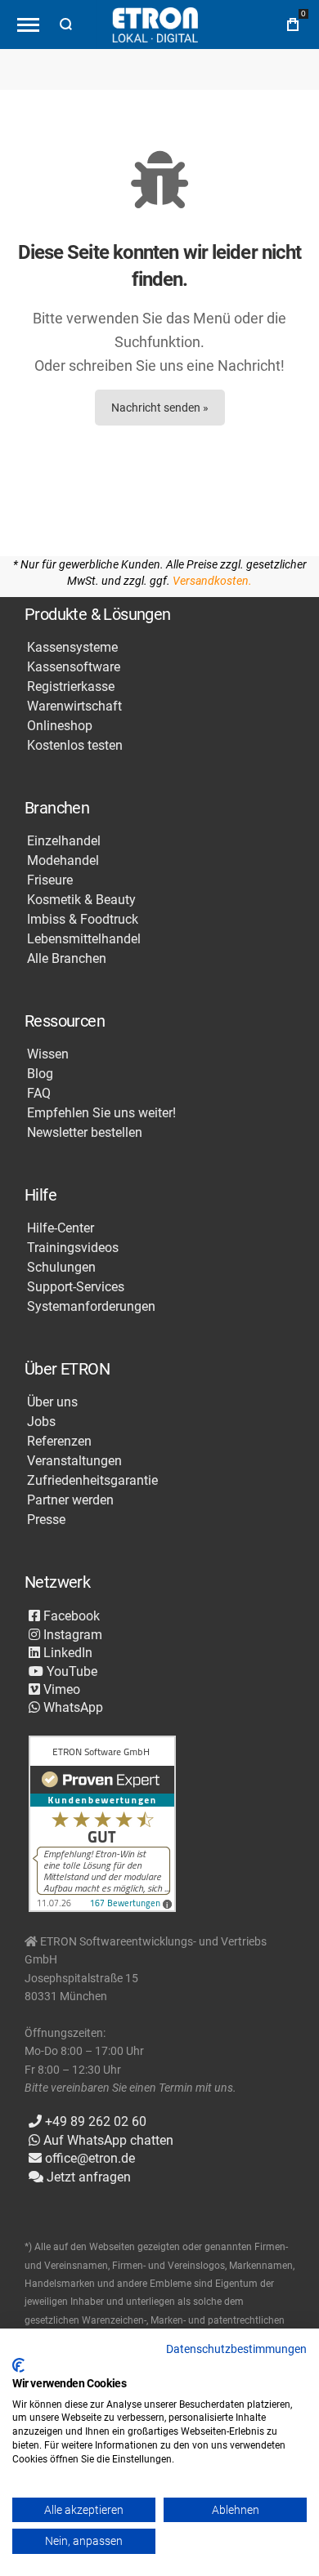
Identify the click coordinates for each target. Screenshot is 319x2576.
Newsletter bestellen (85, 1133)
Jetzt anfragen (87, 2177)
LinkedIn (66, 1653)
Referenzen (59, 1442)
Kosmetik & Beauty (81, 900)
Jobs (41, 1422)
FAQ (39, 1094)
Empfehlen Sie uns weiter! (101, 1113)
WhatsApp (72, 1707)
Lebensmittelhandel (84, 939)
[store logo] (155, 25)
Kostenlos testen (75, 746)
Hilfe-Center (61, 1228)
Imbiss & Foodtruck (83, 920)
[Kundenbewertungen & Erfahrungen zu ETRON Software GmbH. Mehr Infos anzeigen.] (102, 1825)
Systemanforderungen (91, 1307)
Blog (40, 1074)
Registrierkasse (71, 687)
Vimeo (60, 1689)
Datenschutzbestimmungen (236, 2349)
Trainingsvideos (73, 1248)
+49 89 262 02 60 (94, 2121)
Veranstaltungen (74, 1461)
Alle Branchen (67, 959)
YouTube (70, 1671)
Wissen (48, 1054)
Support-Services (76, 1287)
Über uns (52, 1402)
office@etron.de (88, 2158)
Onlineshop (60, 726)
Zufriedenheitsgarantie (92, 1481)
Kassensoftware (74, 667)
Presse (46, 1520)
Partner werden (70, 1500)
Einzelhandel (64, 841)
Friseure (50, 880)
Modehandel (63, 861)
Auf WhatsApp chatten (107, 2140)
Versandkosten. (212, 581)
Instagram (71, 1635)
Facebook (70, 1616)
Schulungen (61, 1268)
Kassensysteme (72, 648)
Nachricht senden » (160, 408)
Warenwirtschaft (74, 706)
